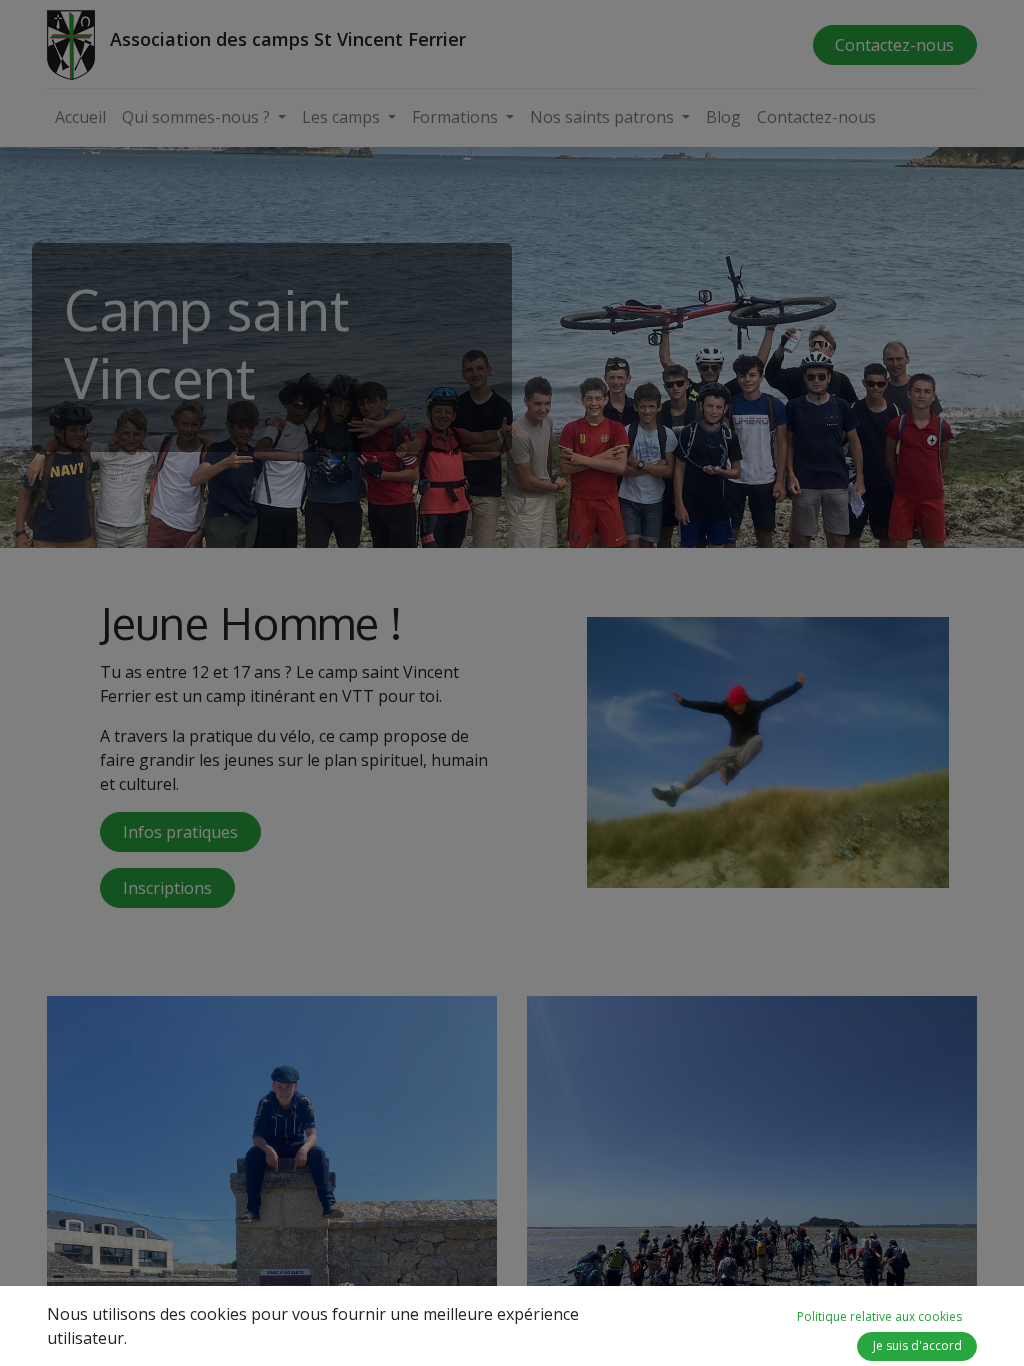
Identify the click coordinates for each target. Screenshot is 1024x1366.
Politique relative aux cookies (879, 1316)
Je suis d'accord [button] (917, 1345)
